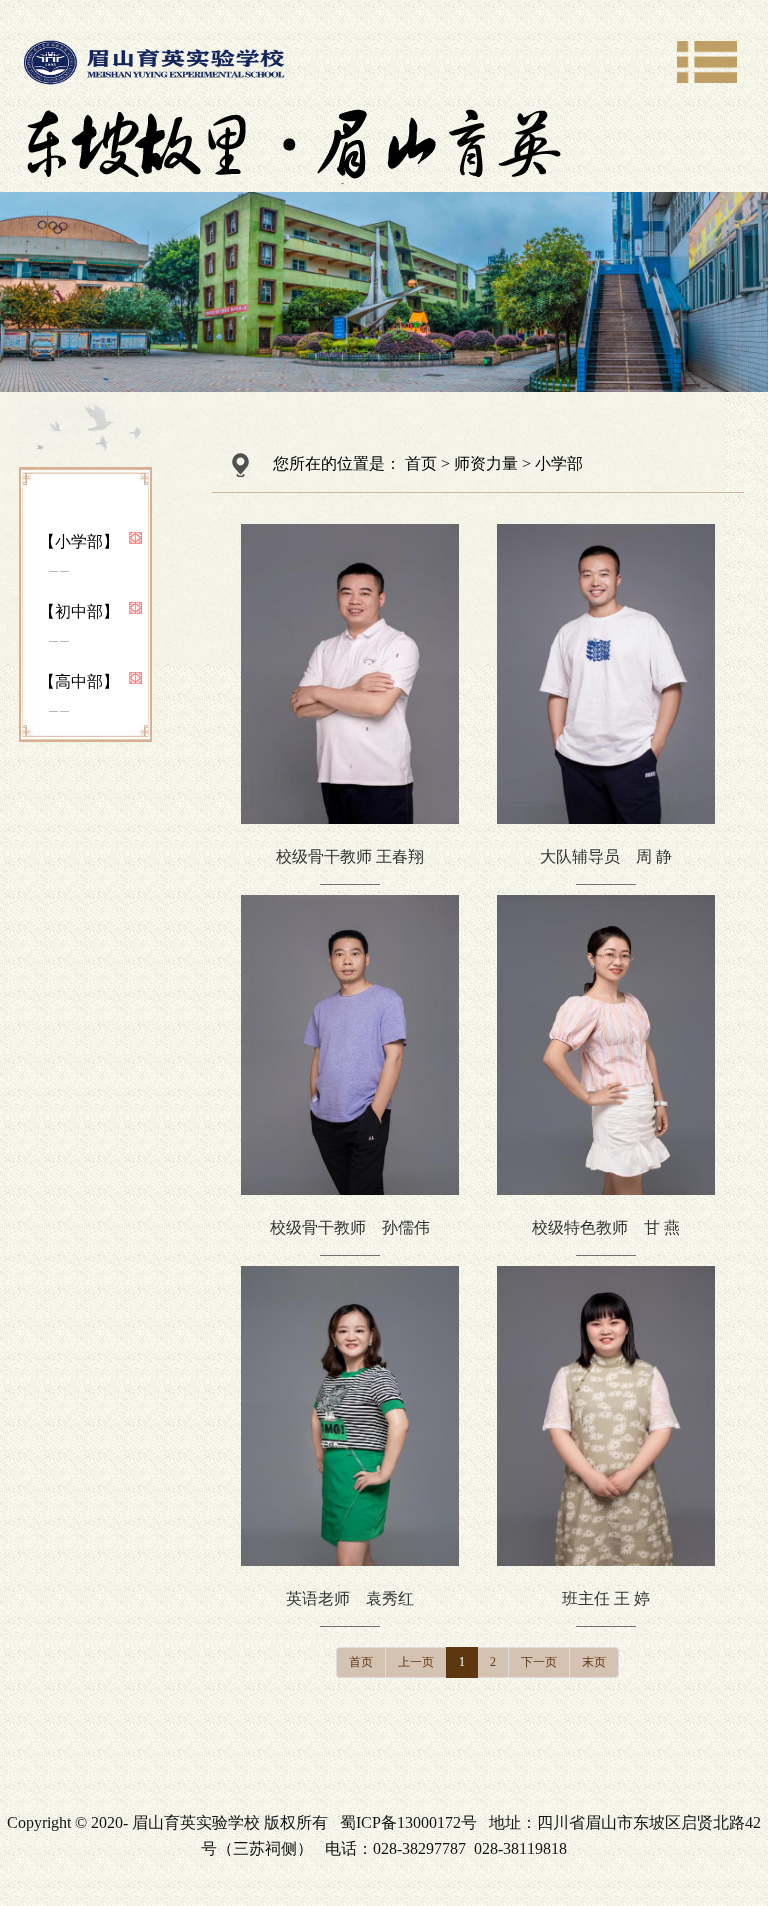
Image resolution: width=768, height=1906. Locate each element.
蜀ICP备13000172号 (408, 1822)
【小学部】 (79, 541)
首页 (421, 463)
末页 (594, 1662)
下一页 (539, 1662)
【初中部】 (79, 611)
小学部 (559, 463)
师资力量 (486, 463)
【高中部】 (79, 681)
